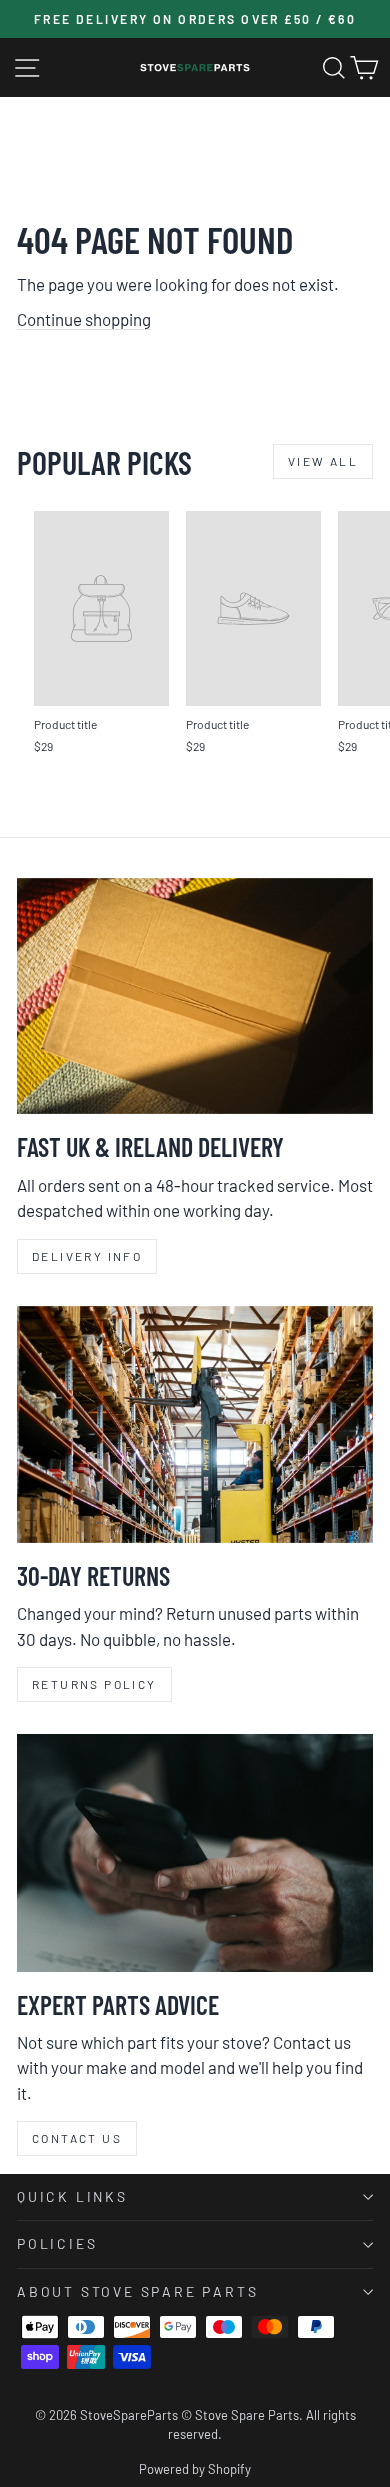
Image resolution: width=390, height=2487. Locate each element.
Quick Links (72, 2196)
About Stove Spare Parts (137, 2291)
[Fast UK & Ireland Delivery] (195, 996)
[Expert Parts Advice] (195, 1852)
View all (323, 461)
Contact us (77, 2138)
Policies (57, 2243)
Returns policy (94, 1684)
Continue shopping (84, 319)
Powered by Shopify (195, 2469)
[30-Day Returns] (195, 1424)
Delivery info (87, 1256)
